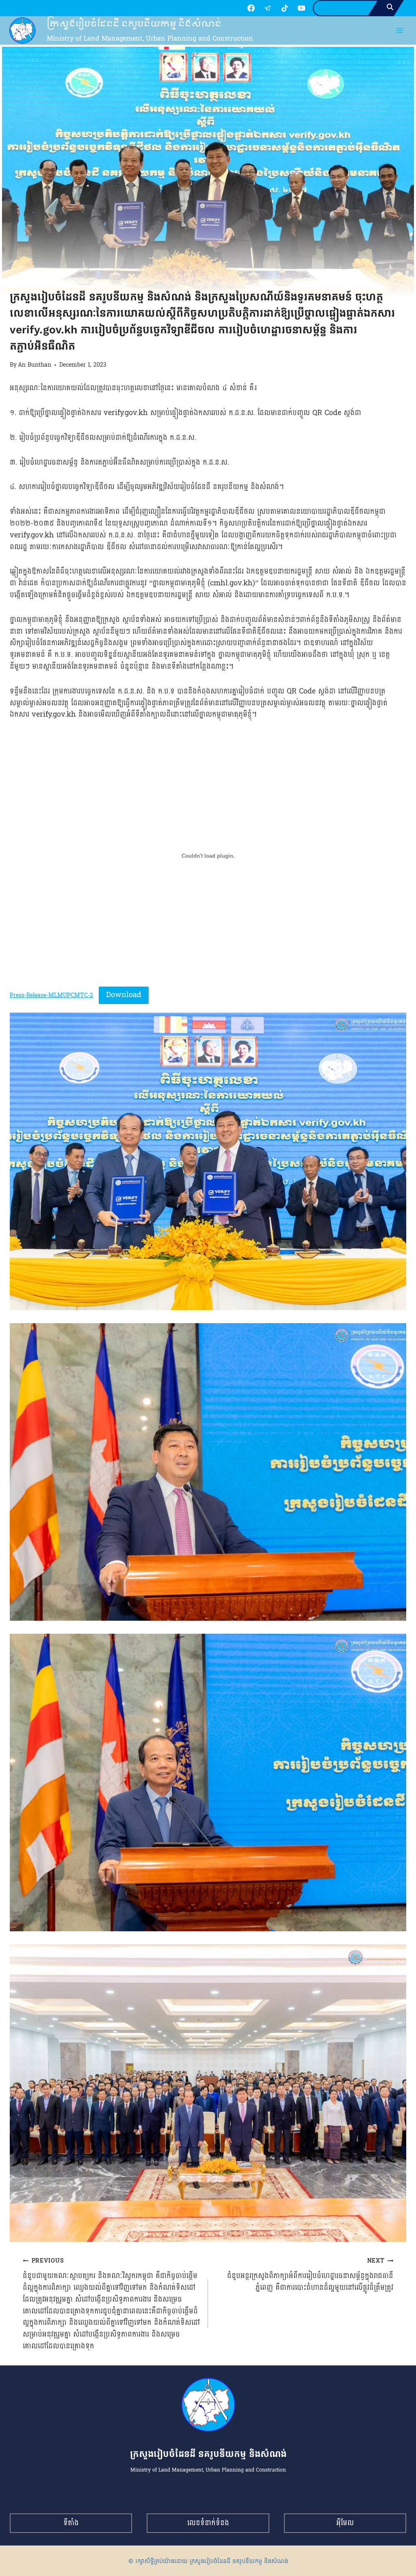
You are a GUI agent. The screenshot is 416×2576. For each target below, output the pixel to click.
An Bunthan (35, 365)
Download (124, 995)
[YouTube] (301, 8)
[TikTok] (285, 8)
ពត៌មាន (39, 282)
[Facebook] (251, 8)
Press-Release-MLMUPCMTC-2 (51, 995)
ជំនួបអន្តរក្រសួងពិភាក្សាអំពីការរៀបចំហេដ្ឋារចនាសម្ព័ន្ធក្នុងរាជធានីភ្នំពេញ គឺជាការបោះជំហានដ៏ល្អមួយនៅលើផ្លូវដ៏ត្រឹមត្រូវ (310, 2274)
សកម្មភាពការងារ (70, 282)
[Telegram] (268, 8)
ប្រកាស (18, 282)
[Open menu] (400, 31)
